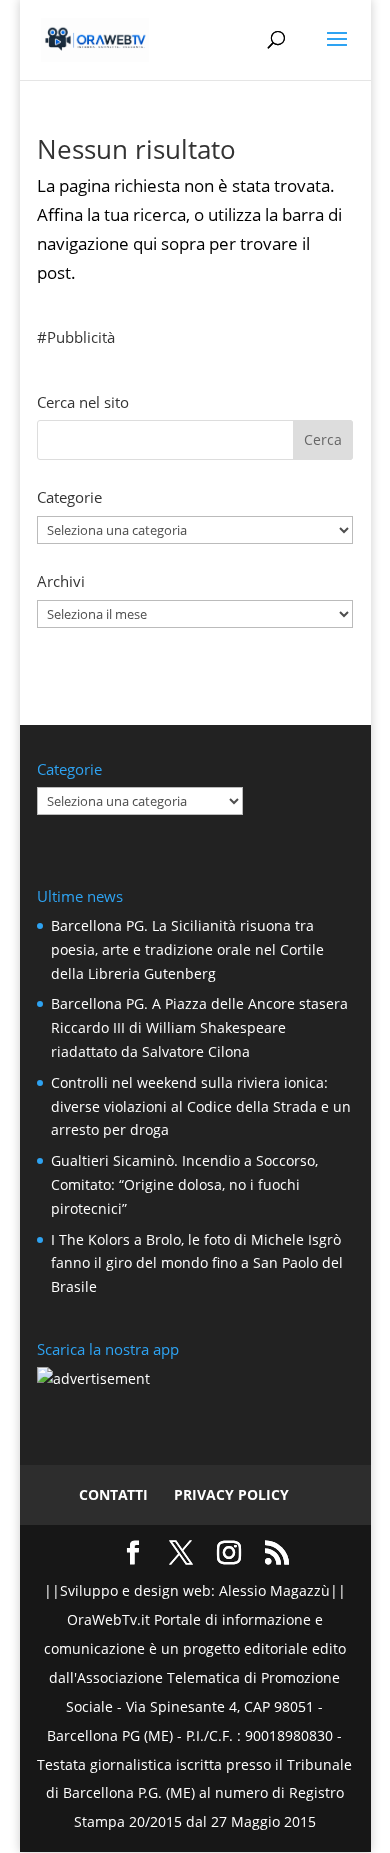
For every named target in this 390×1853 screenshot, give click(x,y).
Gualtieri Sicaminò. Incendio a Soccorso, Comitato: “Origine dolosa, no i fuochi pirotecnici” (184, 1184)
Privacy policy (231, 1494)
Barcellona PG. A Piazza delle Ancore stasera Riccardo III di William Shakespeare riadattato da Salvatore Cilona (199, 1027)
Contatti (113, 1494)
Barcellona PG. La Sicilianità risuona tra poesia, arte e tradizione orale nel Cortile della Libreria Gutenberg (187, 949)
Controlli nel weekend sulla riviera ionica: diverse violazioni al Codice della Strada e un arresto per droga (201, 1106)
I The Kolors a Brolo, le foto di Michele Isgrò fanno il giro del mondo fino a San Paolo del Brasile (197, 1263)
